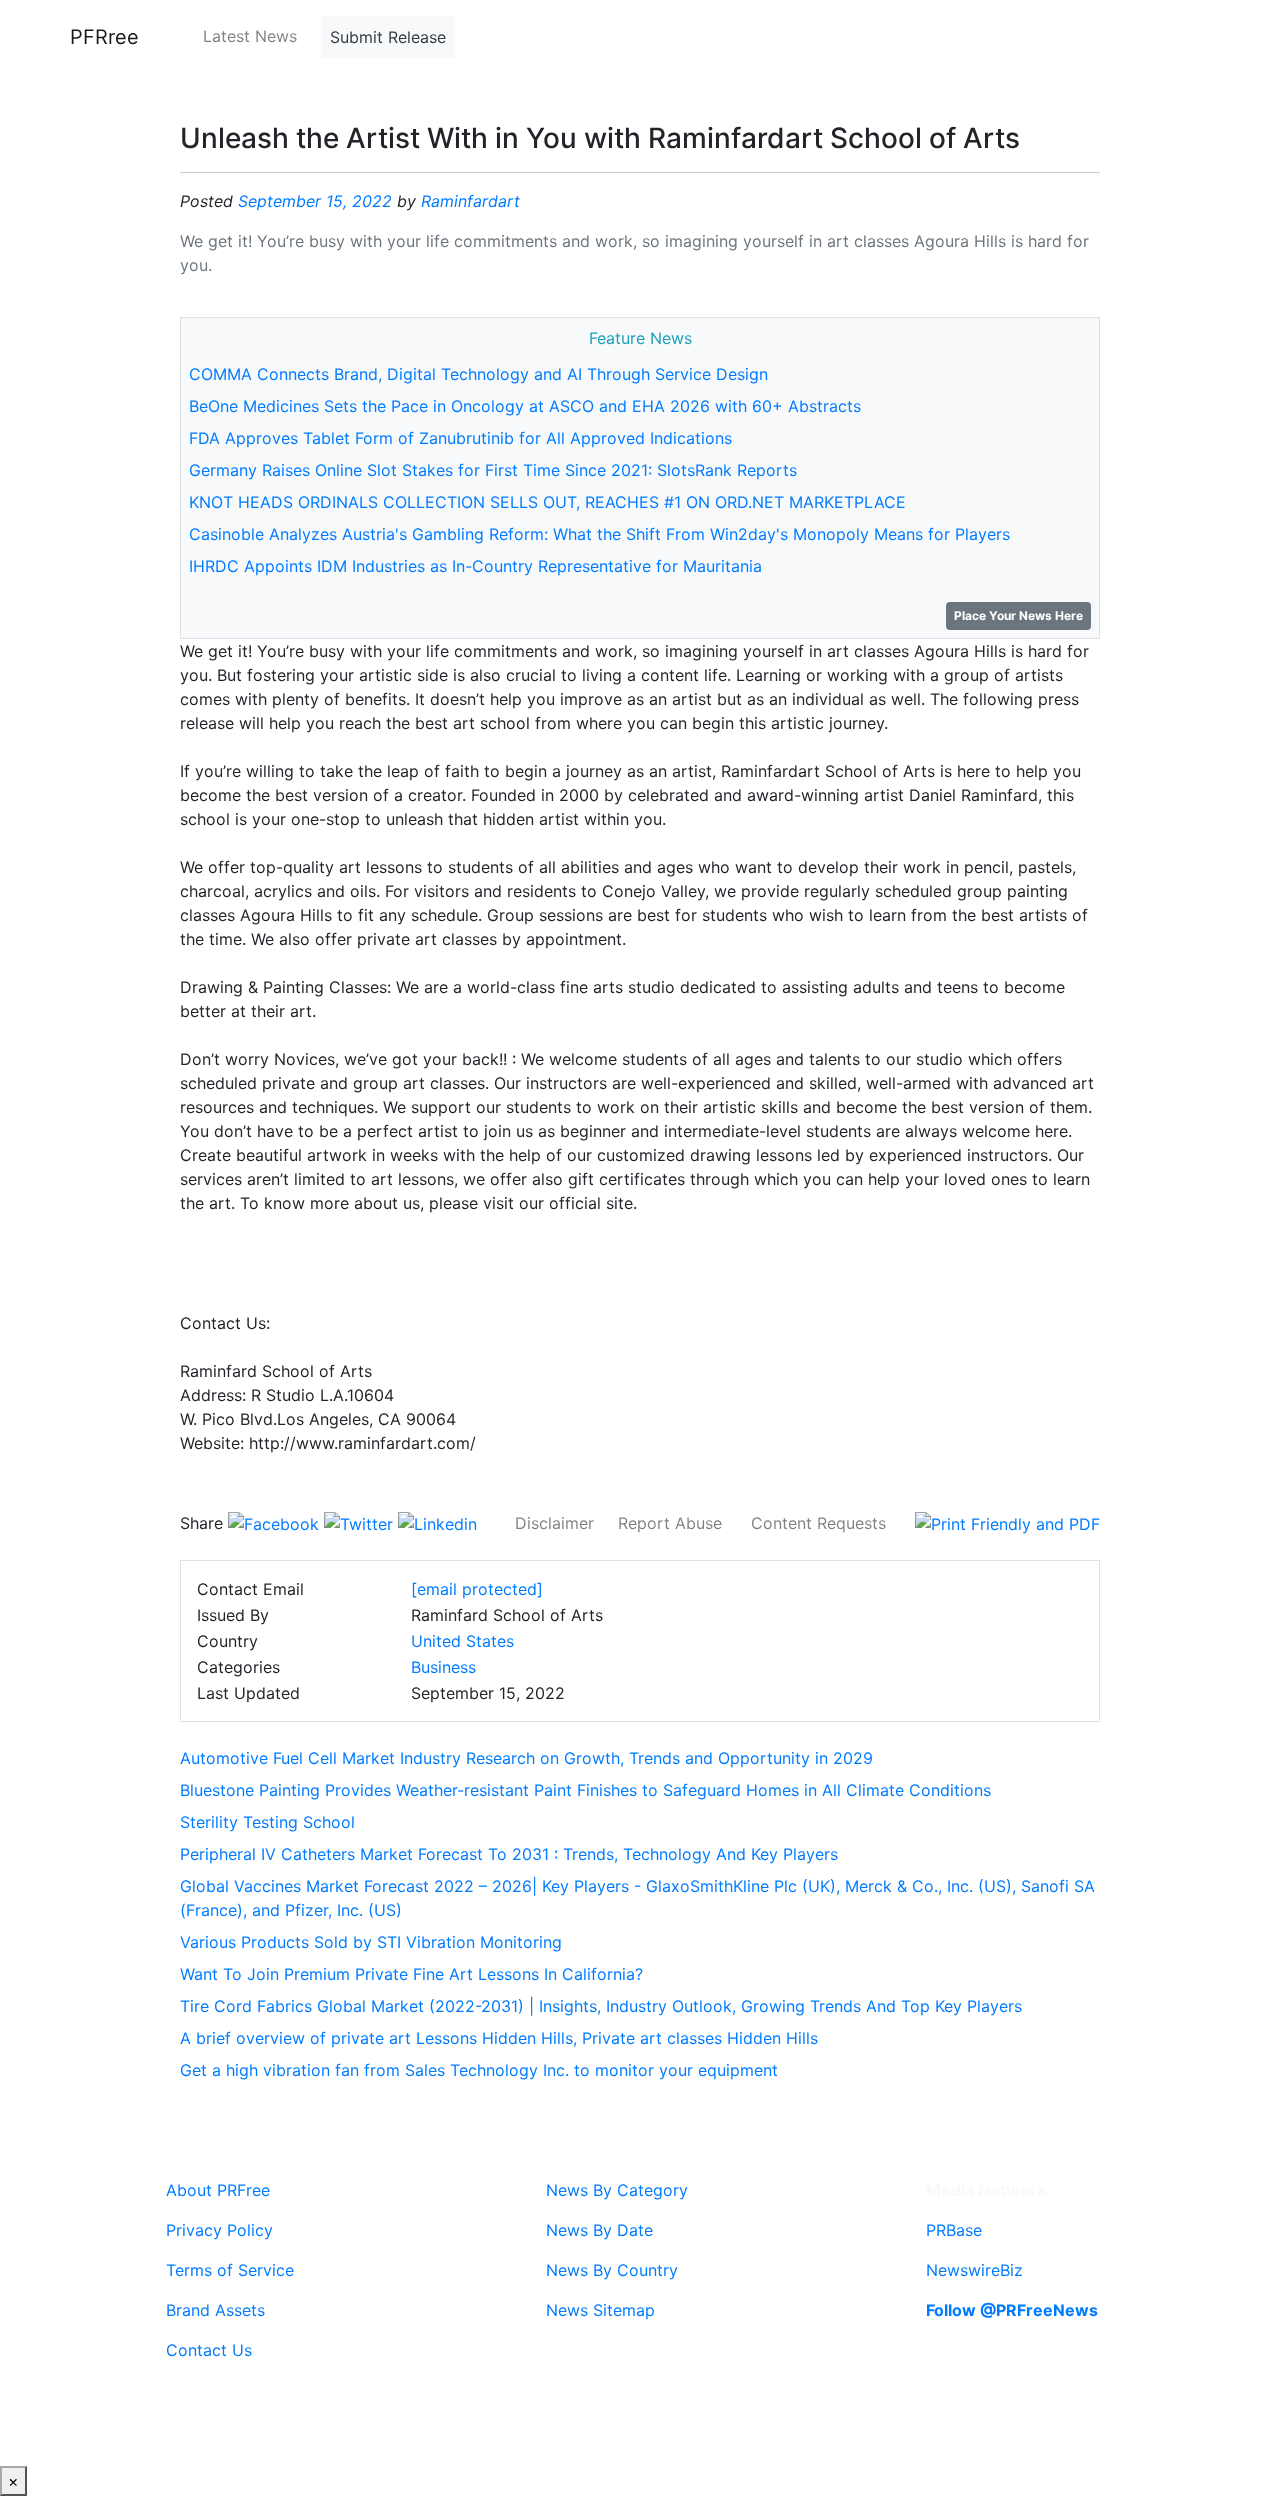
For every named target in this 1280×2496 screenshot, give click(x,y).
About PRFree (218, 2190)
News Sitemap (600, 2310)
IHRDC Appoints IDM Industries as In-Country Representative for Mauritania (475, 566)
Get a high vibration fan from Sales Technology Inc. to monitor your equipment (479, 2070)
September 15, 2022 (315, 201)
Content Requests (818, 1523)
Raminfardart (470, 201)
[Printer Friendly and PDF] (1007, 1523)
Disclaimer (554, 1523)
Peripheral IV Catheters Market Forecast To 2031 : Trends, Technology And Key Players (509, 1854)
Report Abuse (670, 1523)
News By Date (599, 2230)
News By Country (612, 2270)
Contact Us (209, 2350)
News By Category (617, 2190)
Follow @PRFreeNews (1012, 2310)
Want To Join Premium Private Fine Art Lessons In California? (411, 1974)
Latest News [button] (250, 36)
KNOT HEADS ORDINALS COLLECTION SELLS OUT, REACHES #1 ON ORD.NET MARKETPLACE (547, 502)
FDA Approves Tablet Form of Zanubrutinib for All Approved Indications (460, 438)
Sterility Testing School (267, 1822)
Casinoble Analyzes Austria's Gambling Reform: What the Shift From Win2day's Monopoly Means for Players (599, 534)
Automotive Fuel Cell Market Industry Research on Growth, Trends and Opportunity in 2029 (526, 1758)
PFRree (104, 37)
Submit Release (388, 37)
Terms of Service (230, 2270)
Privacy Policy (219, 2230)
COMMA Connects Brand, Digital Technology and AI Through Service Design (478, 374)
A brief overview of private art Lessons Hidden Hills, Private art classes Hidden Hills (499, 2038)
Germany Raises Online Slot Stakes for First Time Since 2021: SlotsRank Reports (493, 470)
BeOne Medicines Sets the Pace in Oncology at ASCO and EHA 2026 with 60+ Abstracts (525, 406)
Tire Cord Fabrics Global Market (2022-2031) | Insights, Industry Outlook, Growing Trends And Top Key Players (601, 2006)
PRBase (954, 2230)
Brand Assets (215, 2310)
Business (443, 1667)
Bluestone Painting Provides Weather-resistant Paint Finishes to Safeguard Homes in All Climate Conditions (585, 1790)
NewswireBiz (974, 2270)
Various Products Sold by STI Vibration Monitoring (371, 1942)
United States (462, 1641)
